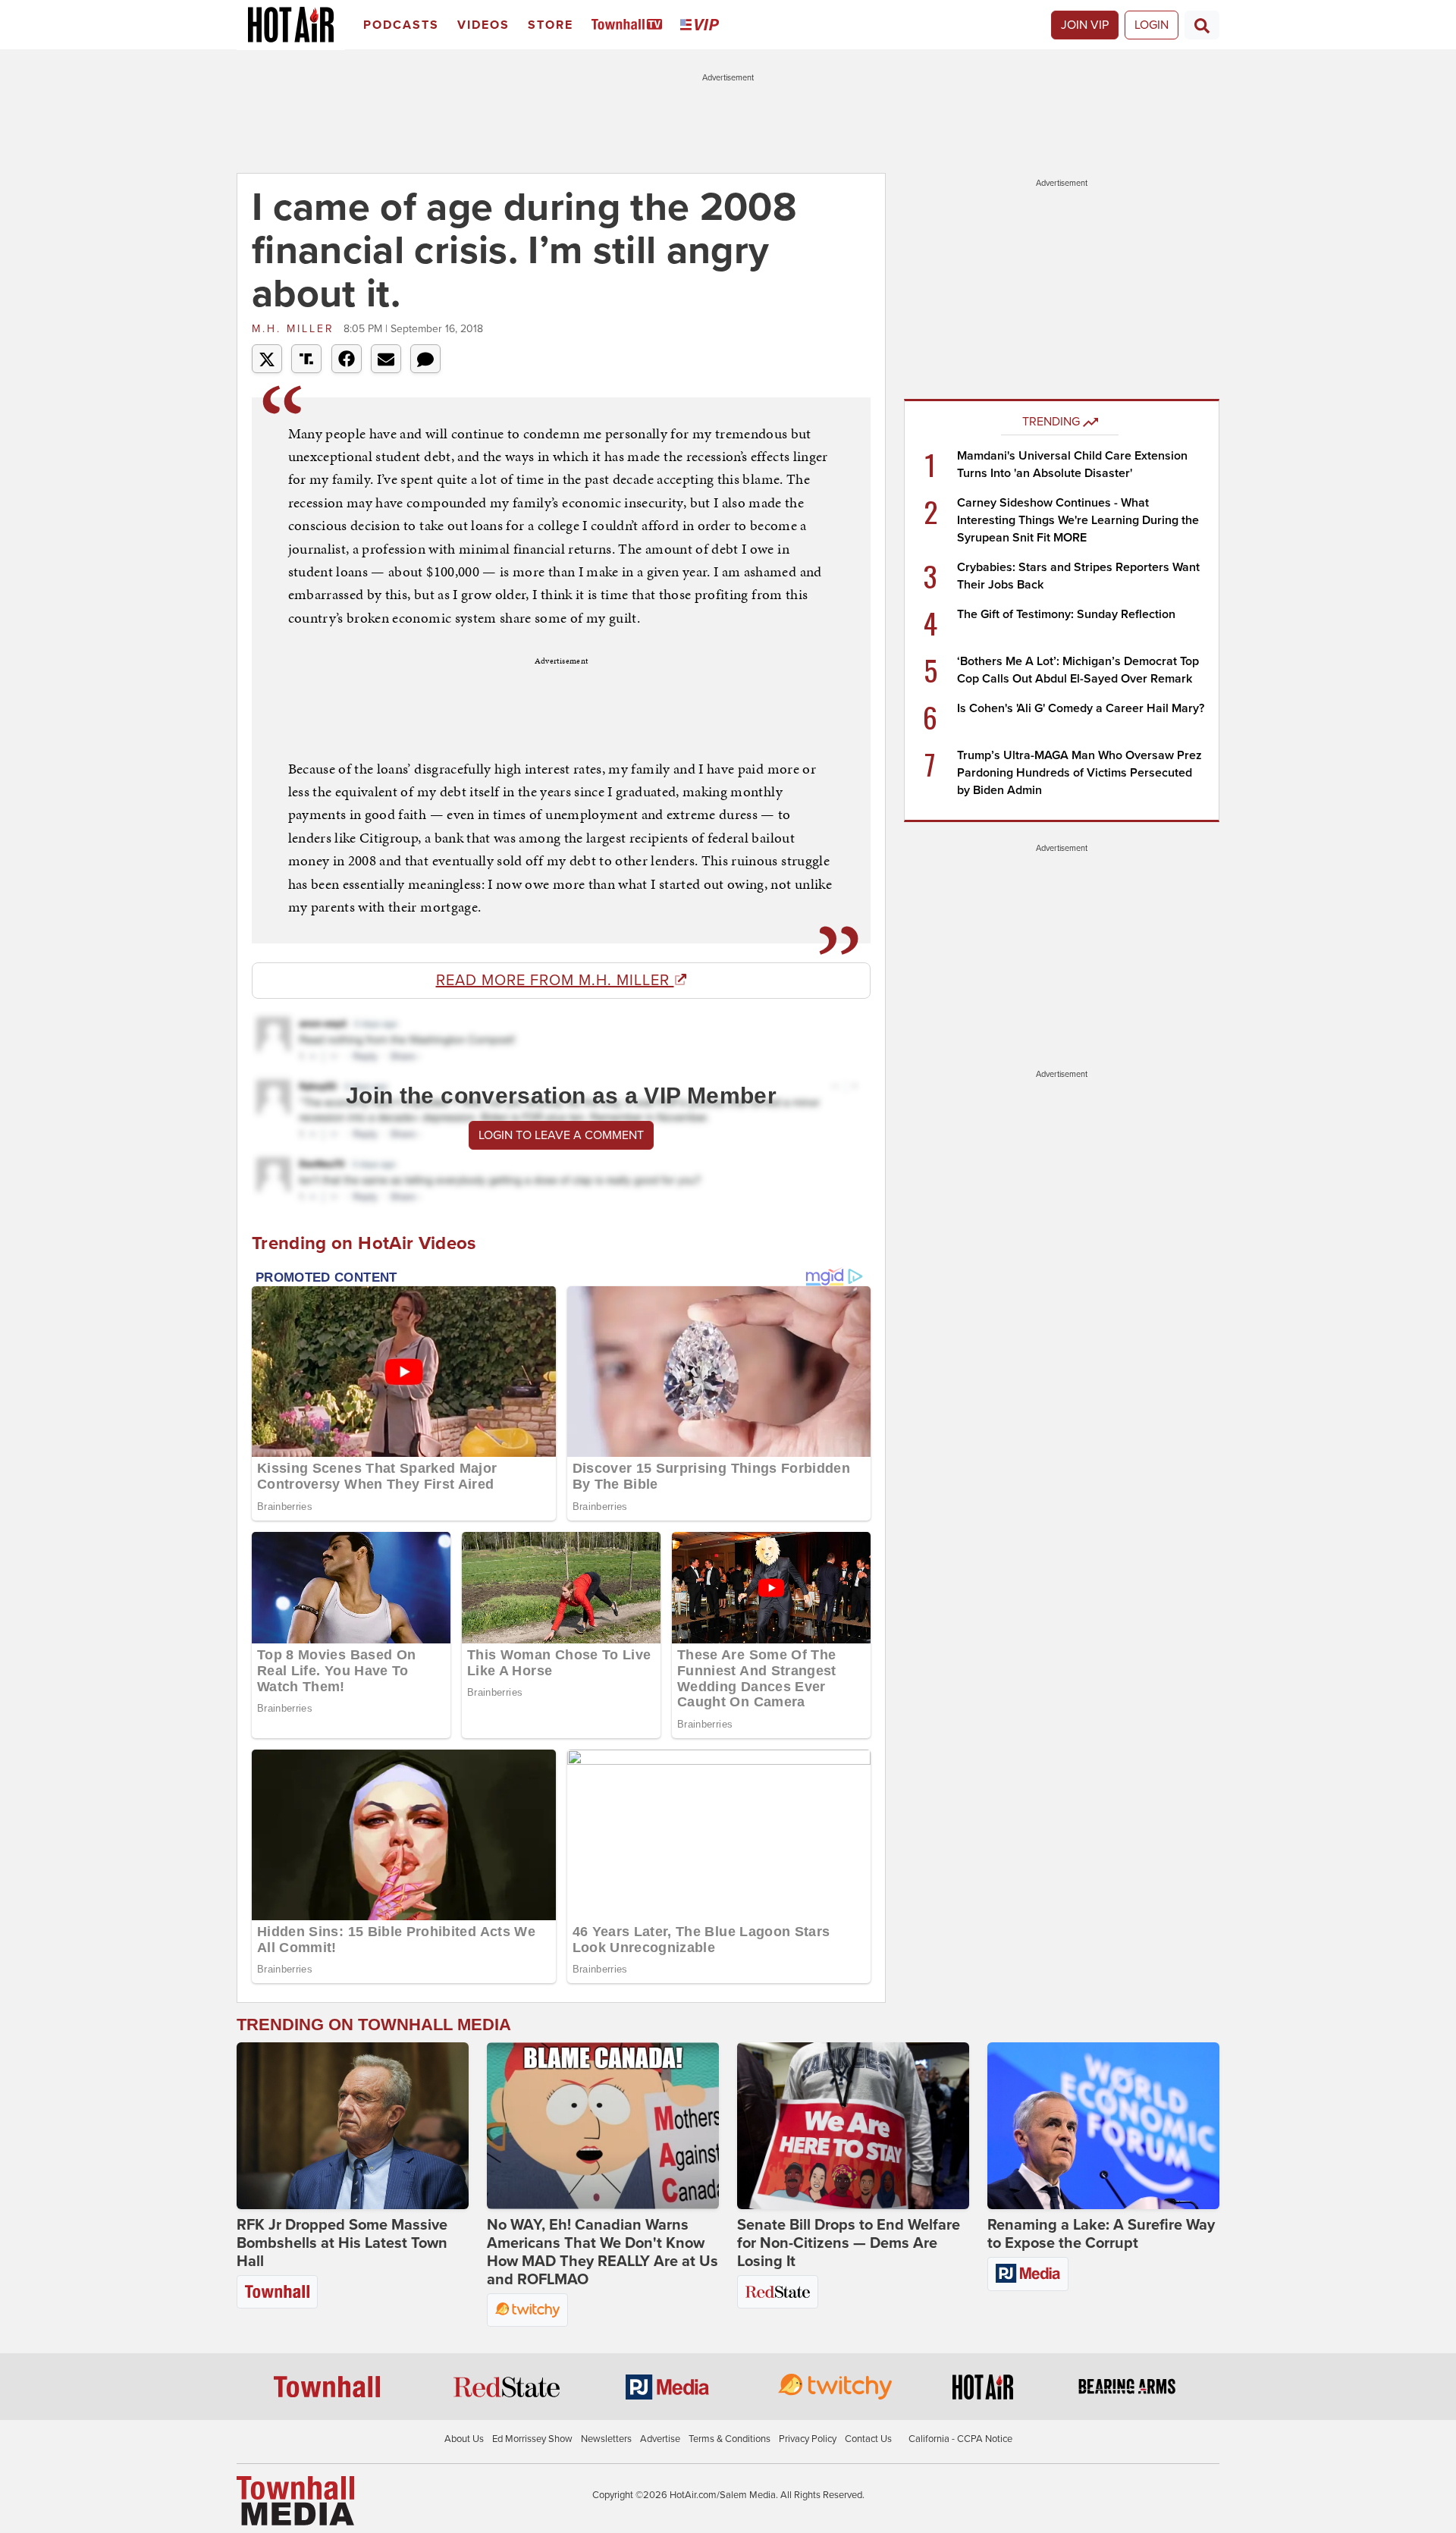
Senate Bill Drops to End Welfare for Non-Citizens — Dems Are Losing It (849, 2243)
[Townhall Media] (295, 2500)
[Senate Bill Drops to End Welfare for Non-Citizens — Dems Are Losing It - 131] (853, 2126)
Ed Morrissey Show (532, 2439)
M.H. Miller (296, 329)
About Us (464, 2439)
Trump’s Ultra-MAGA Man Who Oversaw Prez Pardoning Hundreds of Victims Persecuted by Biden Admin (1079, 773)
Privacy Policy (808, 2439)
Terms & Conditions (730, 2439)
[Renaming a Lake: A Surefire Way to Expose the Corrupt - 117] (1103, 2126)
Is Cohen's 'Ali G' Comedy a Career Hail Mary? (1081, 708)
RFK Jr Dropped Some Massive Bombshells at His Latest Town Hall (342, 2243)
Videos (483, 25)
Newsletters (606, 2439)
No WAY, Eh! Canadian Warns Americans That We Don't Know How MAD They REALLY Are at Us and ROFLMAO (602, 2252)
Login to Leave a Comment (561, 1135)
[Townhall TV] (630, 25)
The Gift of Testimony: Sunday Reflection (1066, 614)
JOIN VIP (1085, 25)
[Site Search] (1202, 25)
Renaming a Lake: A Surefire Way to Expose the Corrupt (1101, 2234)
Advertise (660, 2439)
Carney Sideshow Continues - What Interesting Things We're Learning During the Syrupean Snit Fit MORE (1078, 520)
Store (551, 25)
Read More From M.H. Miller (555, 981)
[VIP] (702, 25)
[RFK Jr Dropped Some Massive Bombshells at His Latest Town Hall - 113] (353, 2126)
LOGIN (1152, 25)
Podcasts (401, 25)
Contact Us (868, 2439)
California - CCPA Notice (960, 2439)
